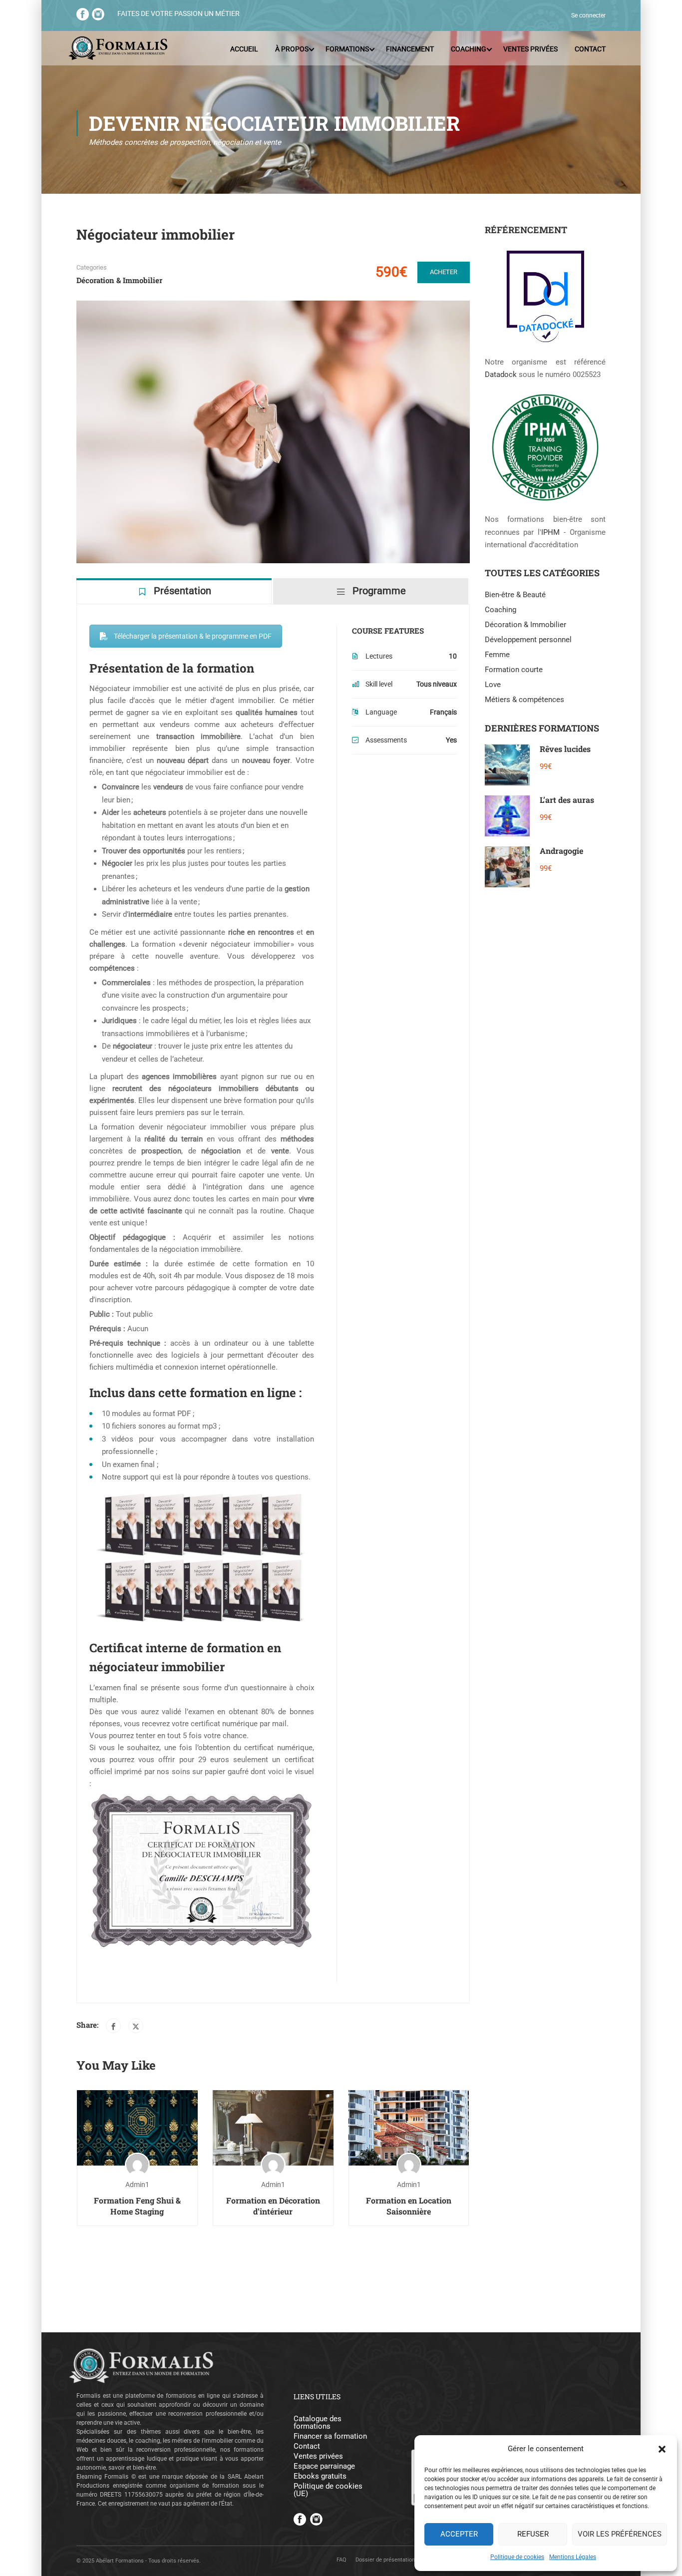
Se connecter (588, 15)
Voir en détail (137, 2127)
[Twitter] (136, 2026)
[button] (662, 2449)
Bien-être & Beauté (515, 595)
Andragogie (561, 851)
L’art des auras (567, 800)
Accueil (244, 49)
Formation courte (514, 670)
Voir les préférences (620, 2534)
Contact (590, 49)
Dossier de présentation (385, 2560)
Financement (410, 49)
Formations (347, 49)
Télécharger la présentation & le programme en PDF (193, 636)
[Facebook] (113, 2026)
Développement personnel (528, 640)
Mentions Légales (573, 2557)
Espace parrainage (324, 2466)
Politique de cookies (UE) (328, 2490)
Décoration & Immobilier (119, 280)
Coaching (469, 49)
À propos (292, 49)
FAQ (341, 2560)
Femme (497, 655)
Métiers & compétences (524, 700)
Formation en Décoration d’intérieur (273, 2206)
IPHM (550, 532)
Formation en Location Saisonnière (409, 2206)
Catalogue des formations (318, 2423)
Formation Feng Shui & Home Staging (137, 2206)
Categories (92, 267)
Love (493, 685)
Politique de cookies (517, 2557)
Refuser (533, 2534)
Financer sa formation (330, 2436)
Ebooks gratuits (320, 2476)
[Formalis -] (118, 49)
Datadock (501, 374)
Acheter (444, 272)
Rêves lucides (565, 749)
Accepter (459, 2534)
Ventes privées (530, 49)
